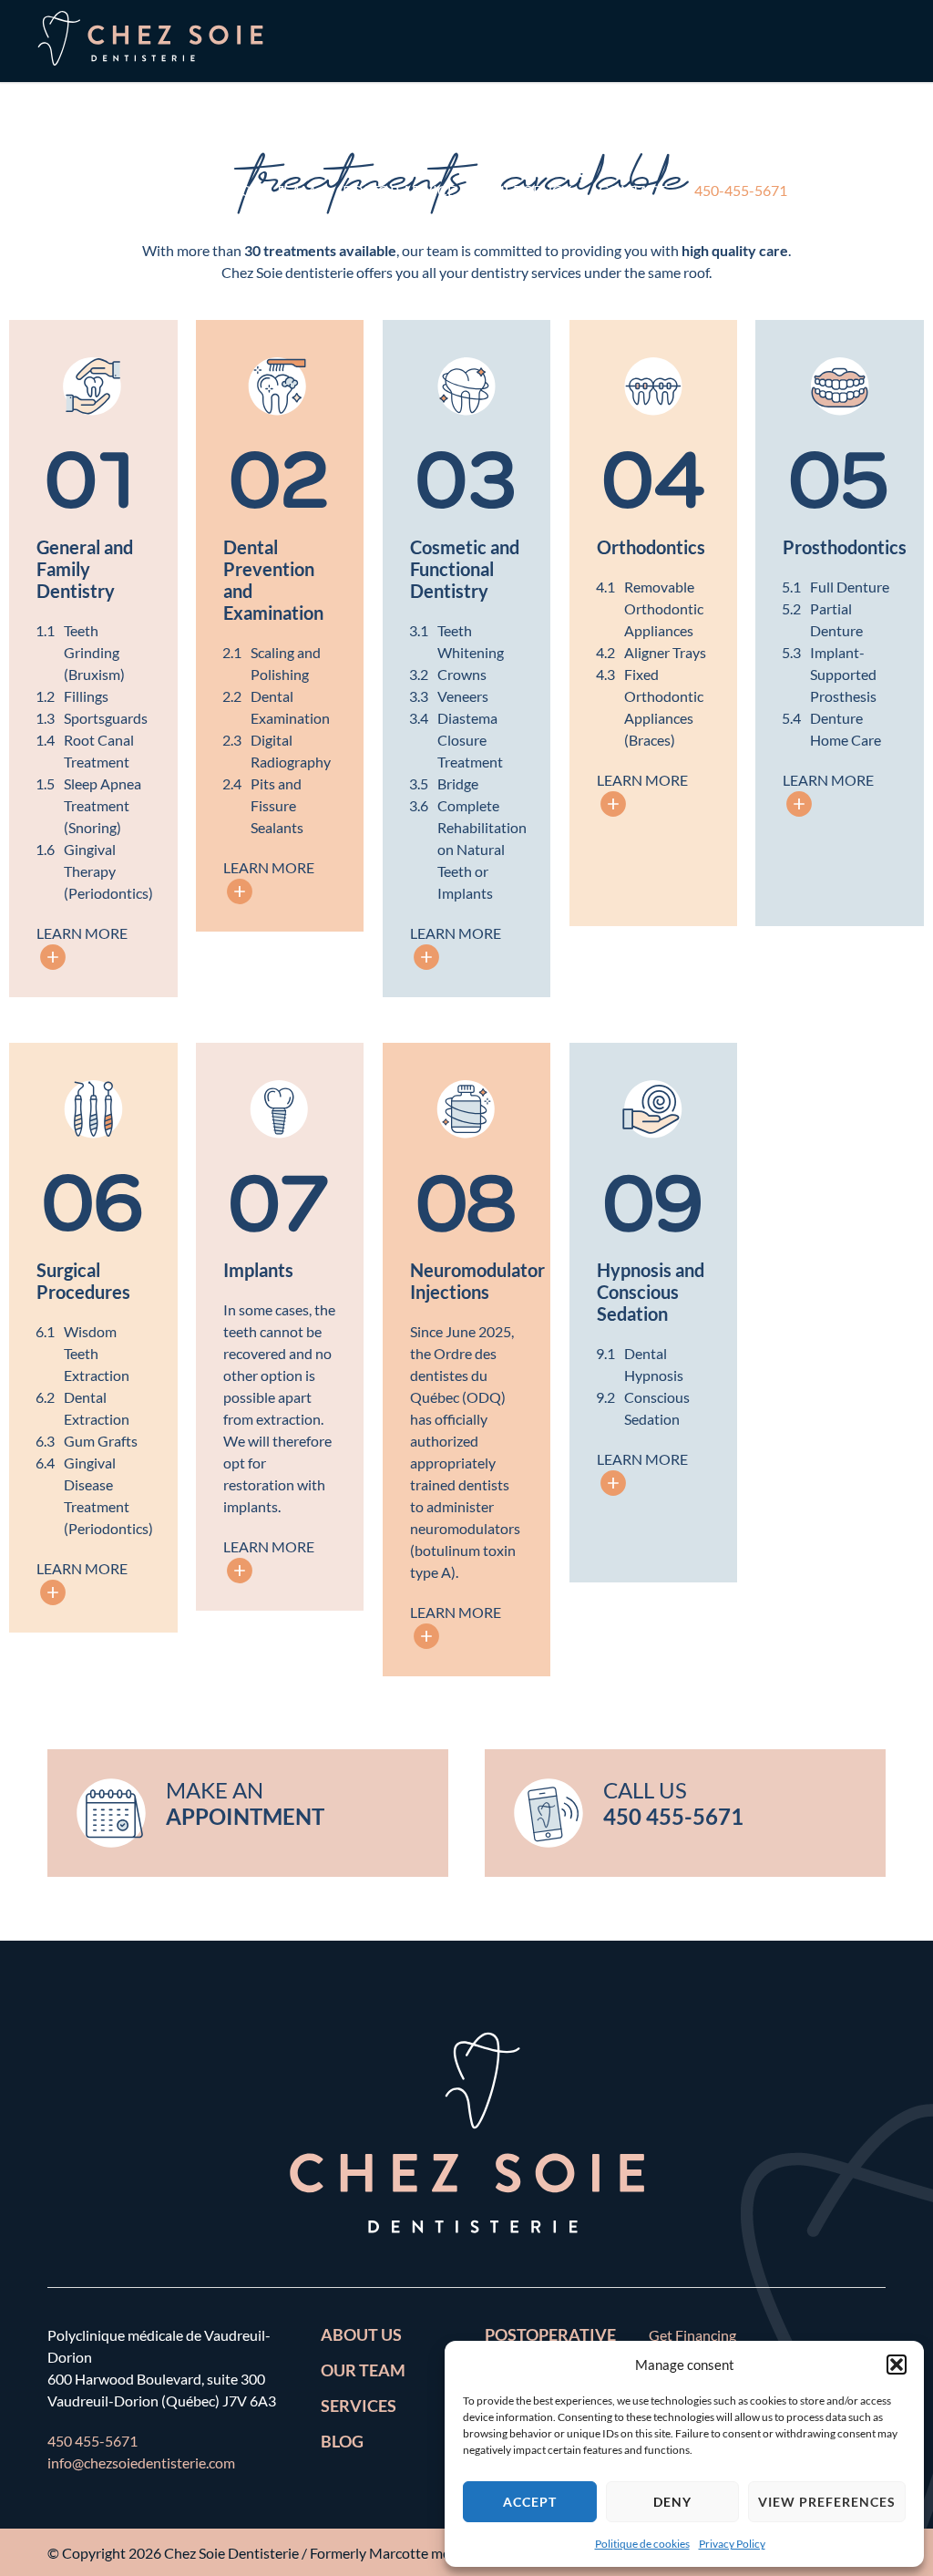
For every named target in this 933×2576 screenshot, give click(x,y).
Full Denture (850, 587)
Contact (633, 190)
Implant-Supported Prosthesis (843, 674)
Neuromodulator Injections (477, 1281)
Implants (258, 1270)
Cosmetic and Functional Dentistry (465, 569)
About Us (86, 190)
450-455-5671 (741, 190)
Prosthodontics (845, 547)
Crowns (462, 674)
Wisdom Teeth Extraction (97, 1353)
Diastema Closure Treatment (470, 740)
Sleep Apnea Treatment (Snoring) (103, 805)
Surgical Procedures (83, 1281)
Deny (672, 2502)
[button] (897, 2365)
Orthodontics (651, 547)
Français (85, 272)
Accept (530, 2502)
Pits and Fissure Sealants (277, 805)
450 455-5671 (92, 2441)
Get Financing (692, 2335)
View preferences (827, 2502)
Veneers (463, 696)
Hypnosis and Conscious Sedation (651, 1292)
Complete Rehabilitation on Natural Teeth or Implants (482, 849)
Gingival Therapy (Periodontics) (108, 871)
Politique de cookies (642, 2544)
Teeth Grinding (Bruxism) (94, 652)
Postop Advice (399, 190)
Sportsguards (106, 718)
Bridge (458, 783)
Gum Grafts (101, 1441)
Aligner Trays (665, 652)
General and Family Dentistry (85, 569)
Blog (342, 2441)
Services (181, 190)
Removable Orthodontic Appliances (664, 608)
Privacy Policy (732, 2544)
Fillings (86, 696)
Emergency (527, 190)
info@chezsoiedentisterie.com (141, 2463)
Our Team (278, 190)
